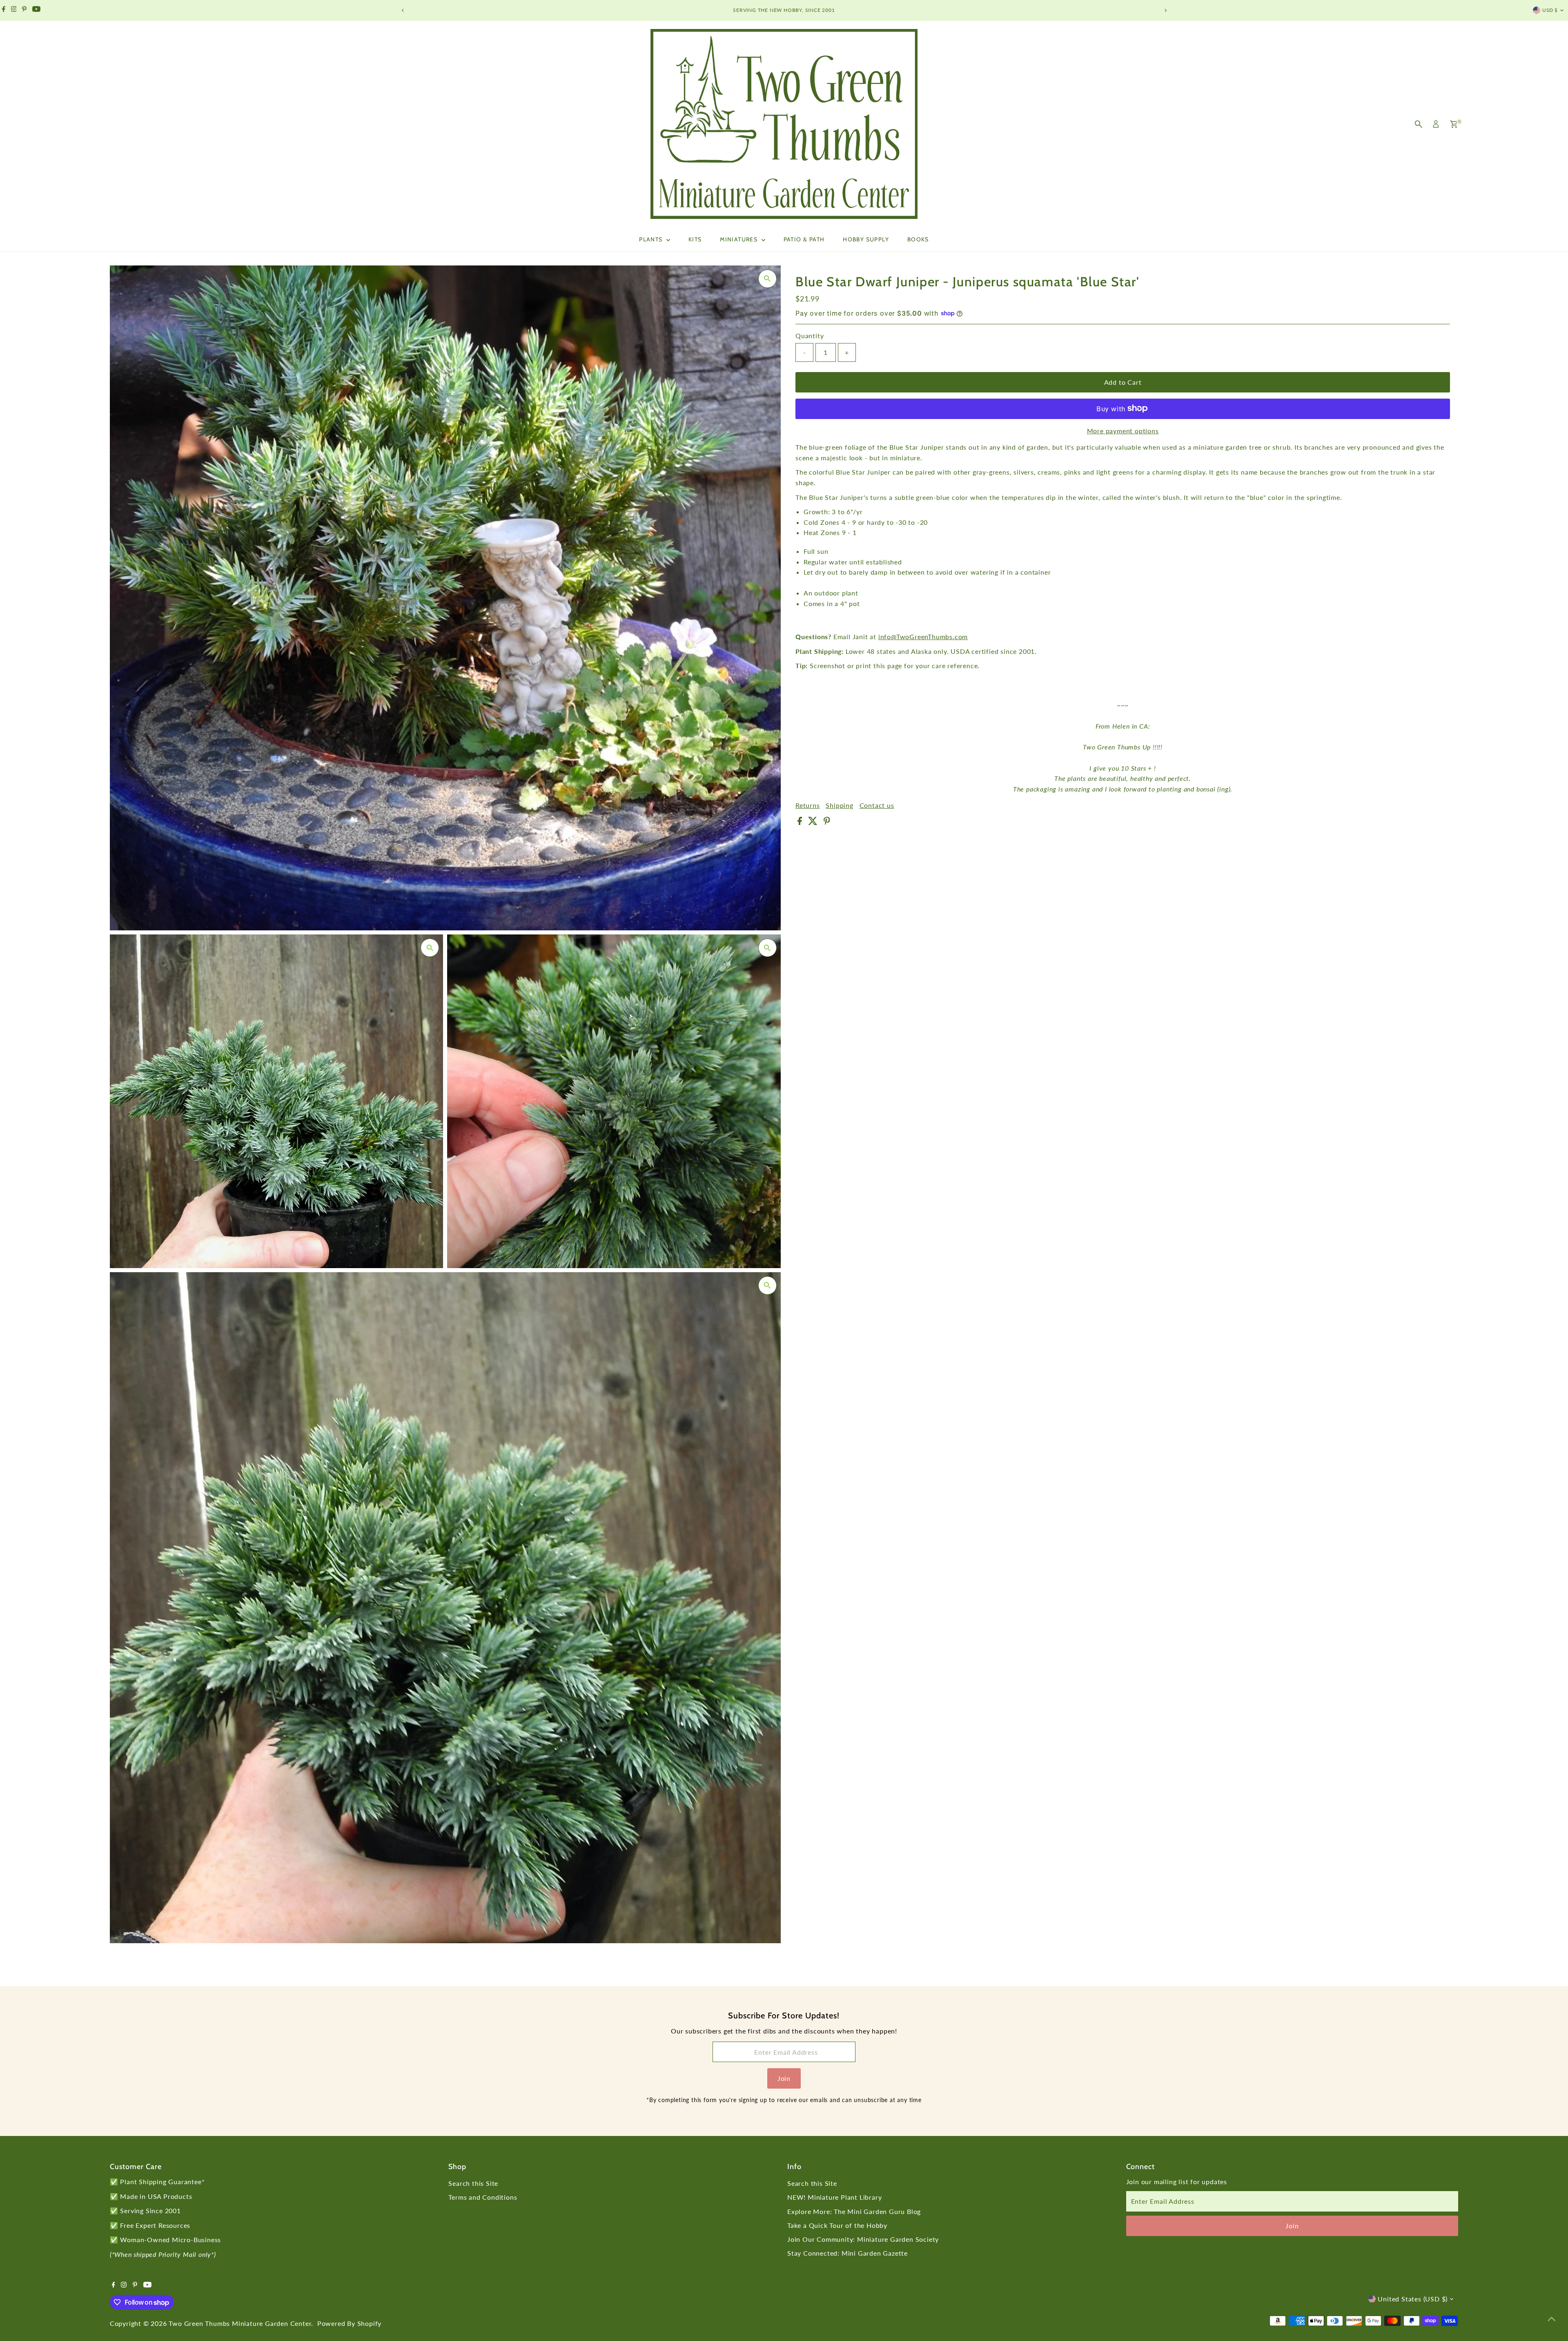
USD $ (1550, 10)
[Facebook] (4, 10)
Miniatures (739, 239)
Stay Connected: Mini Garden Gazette (847, 2253)
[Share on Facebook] (801, 822)
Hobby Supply (866, 239)
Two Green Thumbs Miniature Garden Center (240, 2323)
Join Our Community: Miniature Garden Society (863, 2239)
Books (918, 239)
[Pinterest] (24, 10)
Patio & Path (804, 239)
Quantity (810, 336)
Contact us (877, 805)
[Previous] (403, 10)
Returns (808, 805)
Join (784, 2078)
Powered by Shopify (349, 2323)
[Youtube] (36, 10)
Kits (695, 239)
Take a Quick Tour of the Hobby (837, 2225)
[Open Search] (1419, 124)
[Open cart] (1454, 124)
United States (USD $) (1413, 2299)
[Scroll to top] (1552, 2319)
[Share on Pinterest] (827, 822)
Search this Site (473, 2183)
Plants (652, 239)
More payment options (1123, 430)
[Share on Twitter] (814, 822)
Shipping (839, 805)
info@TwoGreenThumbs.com (923, 637)
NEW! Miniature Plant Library (834, 2197)
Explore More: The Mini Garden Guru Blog (854, 2211)
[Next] (1165, 10)
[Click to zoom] (767, 279)
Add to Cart (1123, 382)
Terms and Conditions (483, 2197)
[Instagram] (14, 10)
